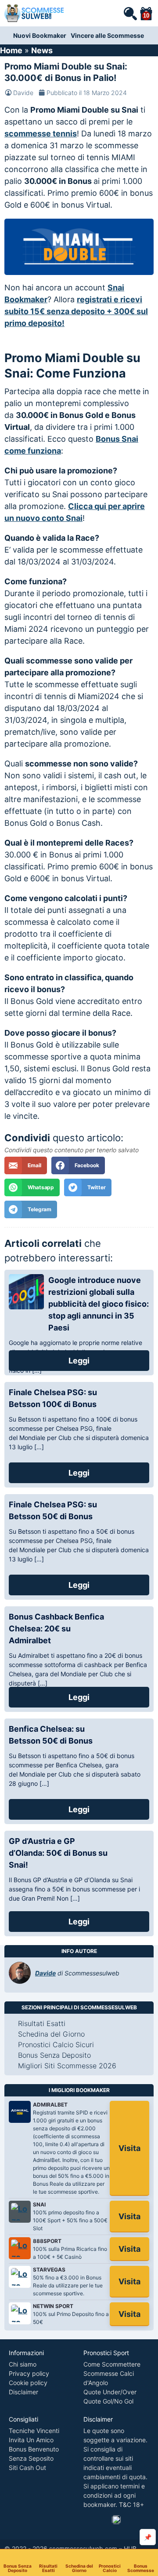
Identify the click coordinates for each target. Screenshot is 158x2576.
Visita (129, 2148)
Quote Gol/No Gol (108, 2401)
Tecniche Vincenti (34, 2431)
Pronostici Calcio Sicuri (56, 2045)
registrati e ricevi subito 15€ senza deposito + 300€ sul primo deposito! (76, 311)
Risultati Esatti (48, 2568)
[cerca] (130, 13)
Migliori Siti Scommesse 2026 (67, 2066)
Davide (23, 93)
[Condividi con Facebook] (78, 1165)
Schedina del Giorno (79, 2568)
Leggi (79, 1361)
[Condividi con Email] (26, 1165)
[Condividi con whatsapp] (32, 1187)
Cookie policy (28, 2383)
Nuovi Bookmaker (40, 35)
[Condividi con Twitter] (88, 1187)
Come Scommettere (112, 2364)
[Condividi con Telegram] (31, 1209)
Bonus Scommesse (141, 2568)
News (42, 50)
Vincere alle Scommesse (107, 35)
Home (11, 50)
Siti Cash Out (27, 2468)
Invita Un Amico (31, 2440)
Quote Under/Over (110, 2392)
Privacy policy (29, 2373)
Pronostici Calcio (110, 2568)
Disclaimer (23, 2392)
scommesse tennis (41, 134)
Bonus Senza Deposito (18, 2568)
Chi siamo (23, 2364)
